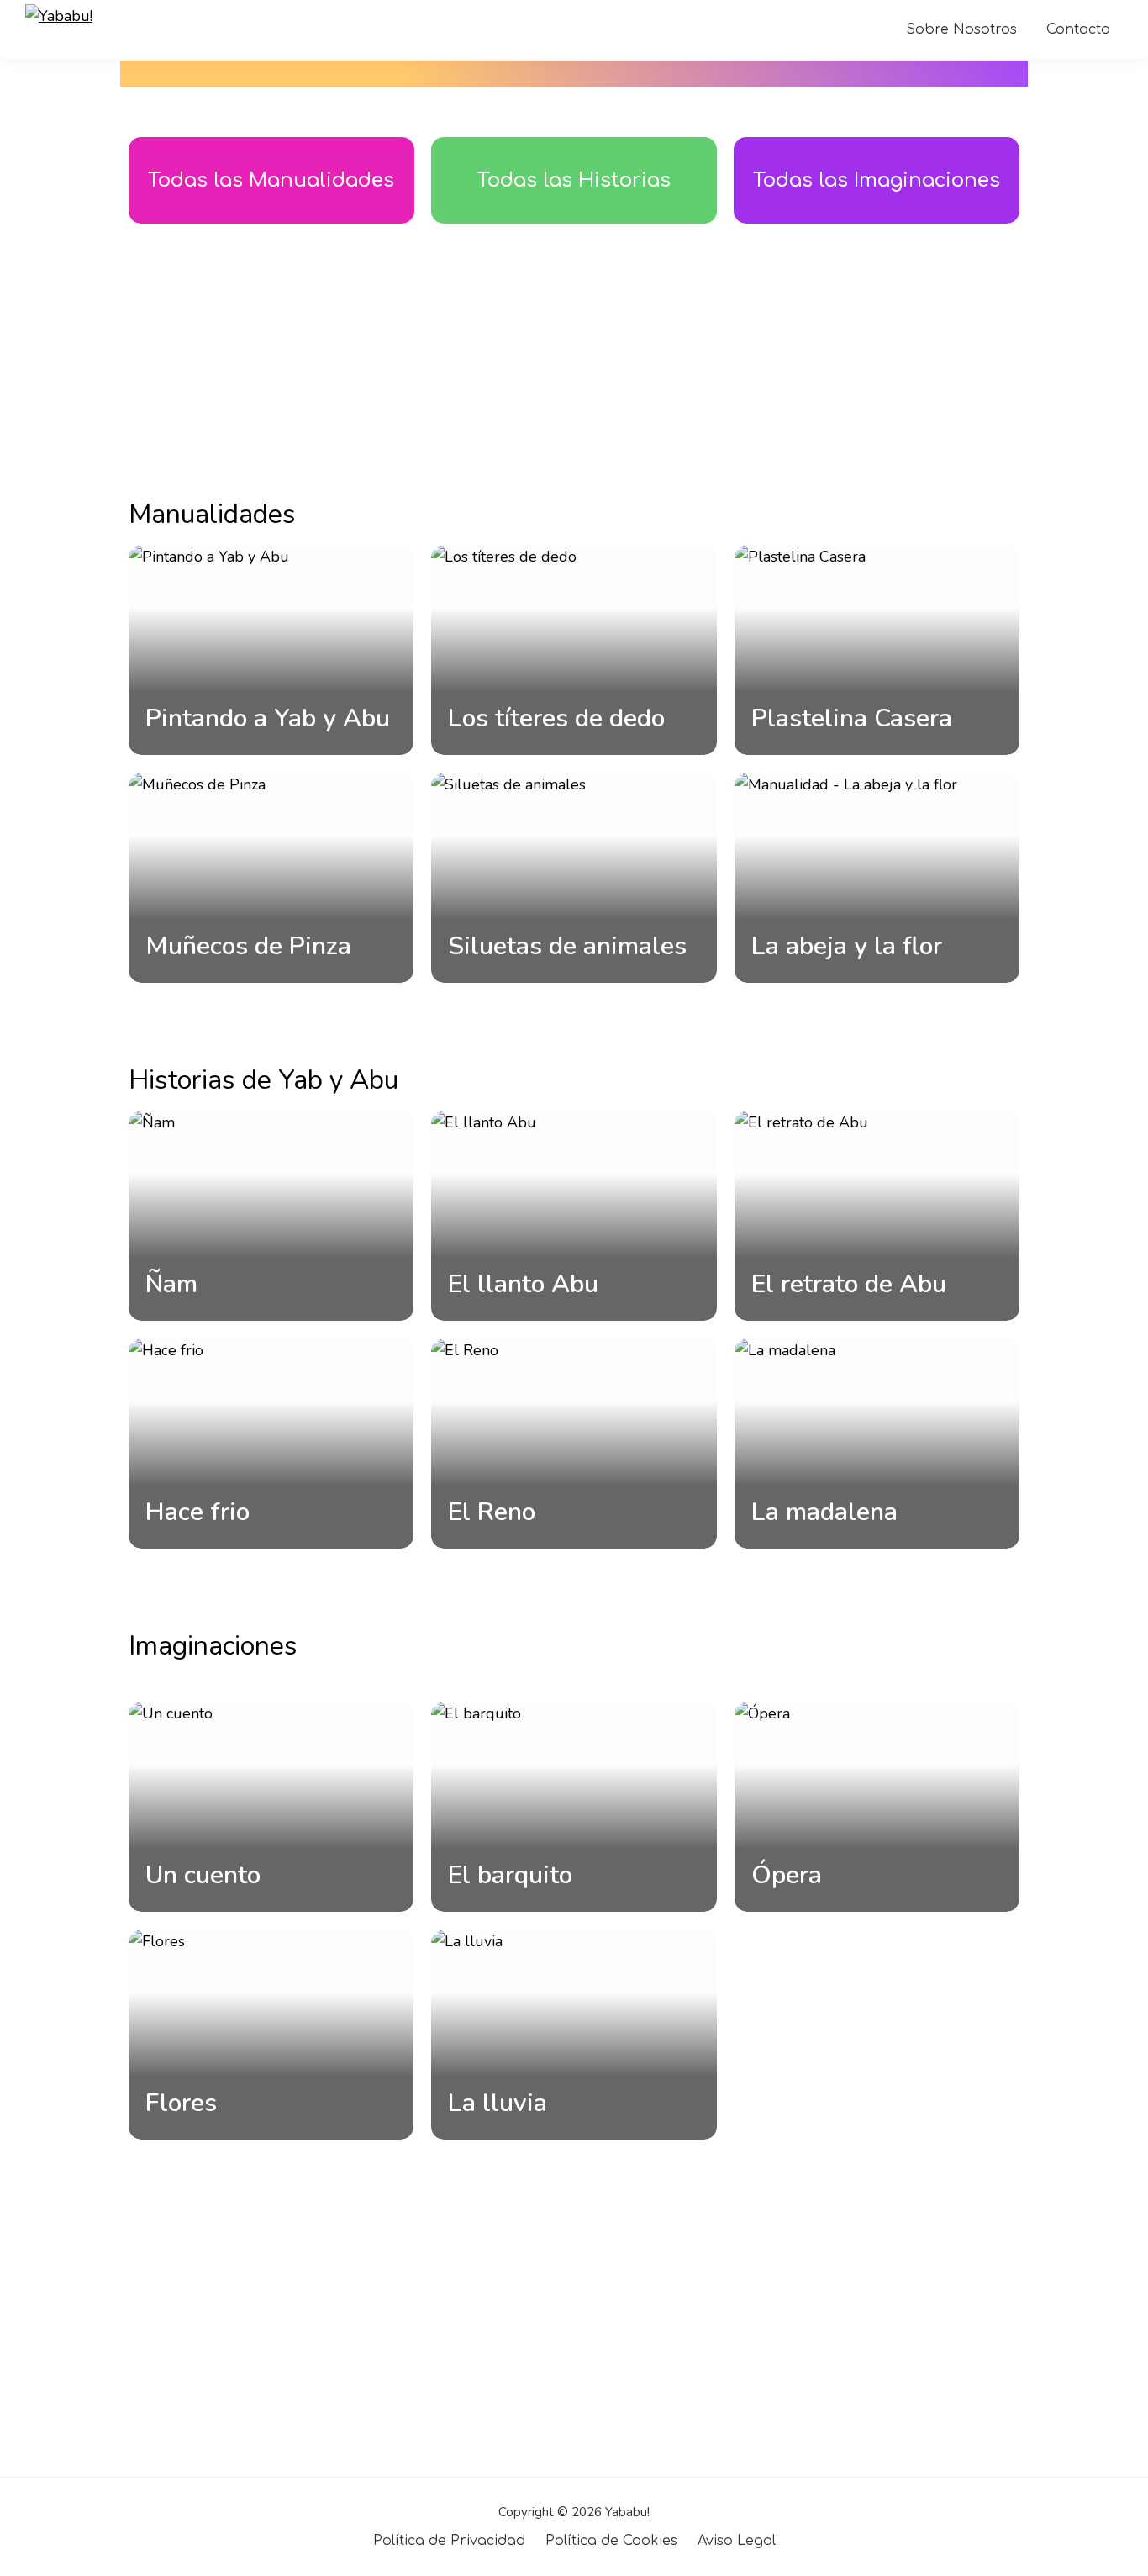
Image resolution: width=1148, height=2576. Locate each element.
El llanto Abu (523, 1284)
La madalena (824, 1512)
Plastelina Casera (852, 718)
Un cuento (203, 1875)
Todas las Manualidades (271, 180)
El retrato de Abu (849, 1284)
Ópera (787, 1875)
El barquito (510, 1875)
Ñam (171, 1284)
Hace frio (197, 1512)
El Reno (492, 1512)
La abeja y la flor (847, 946)
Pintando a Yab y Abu (268, 718)
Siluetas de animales (567, 946)
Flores (181, 2103)
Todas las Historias (574, 180)
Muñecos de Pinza (248, 946)
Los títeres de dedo (556, 718)
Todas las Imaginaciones (877, 180)
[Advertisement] (574, 358)
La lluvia (498, 2103)
